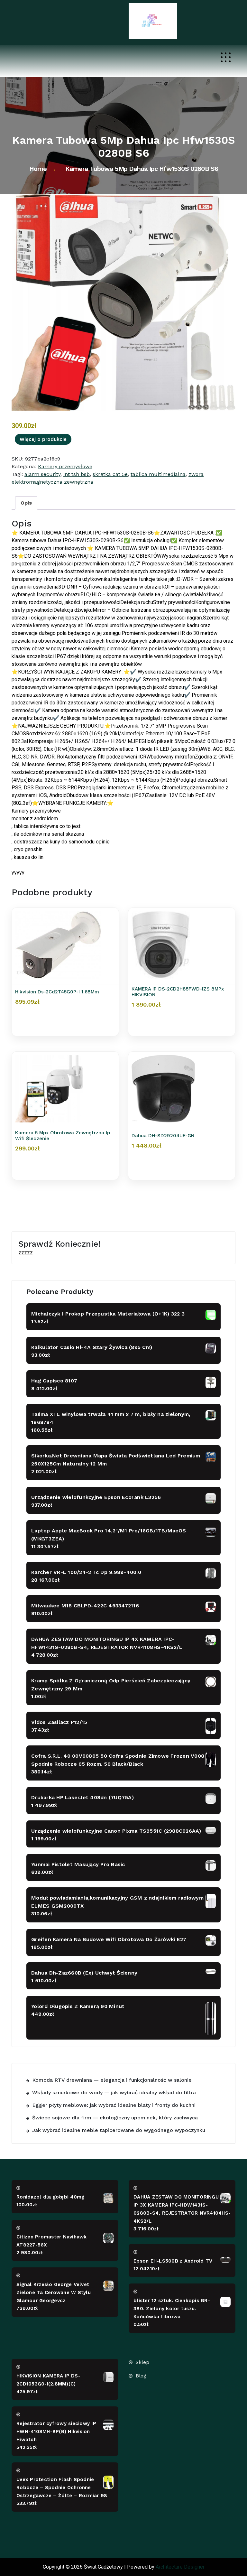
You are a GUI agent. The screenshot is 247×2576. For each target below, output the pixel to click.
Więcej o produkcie (43, 439)
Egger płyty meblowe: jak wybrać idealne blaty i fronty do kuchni (114, 2105)
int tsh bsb (77, 474)
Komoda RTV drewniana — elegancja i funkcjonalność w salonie (112, 2080)
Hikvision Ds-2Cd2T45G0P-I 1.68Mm (57, 992)
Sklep (142, 2362)
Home (38, 169)
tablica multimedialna (158, 474)
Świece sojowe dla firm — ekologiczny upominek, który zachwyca (115, 2118)
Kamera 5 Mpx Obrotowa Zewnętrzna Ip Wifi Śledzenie (63, 1136)
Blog (141, 2376)
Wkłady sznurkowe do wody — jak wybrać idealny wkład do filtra (114, 2092)
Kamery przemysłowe (65, 466)
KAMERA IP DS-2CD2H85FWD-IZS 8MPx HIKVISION (178, 992)
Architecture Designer (180, 2567)
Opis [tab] (26, 503)
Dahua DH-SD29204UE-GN (163, 1136)
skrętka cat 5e (110, 474)
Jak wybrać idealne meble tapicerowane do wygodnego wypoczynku (119, 2130)
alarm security (42, 474)
